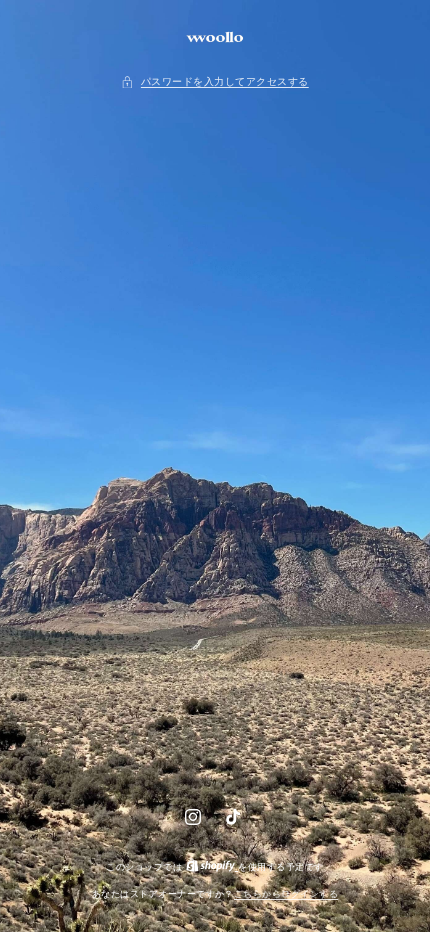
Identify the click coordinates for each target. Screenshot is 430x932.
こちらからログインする (286, 894)
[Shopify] (212, 867)
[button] (214, 82)
